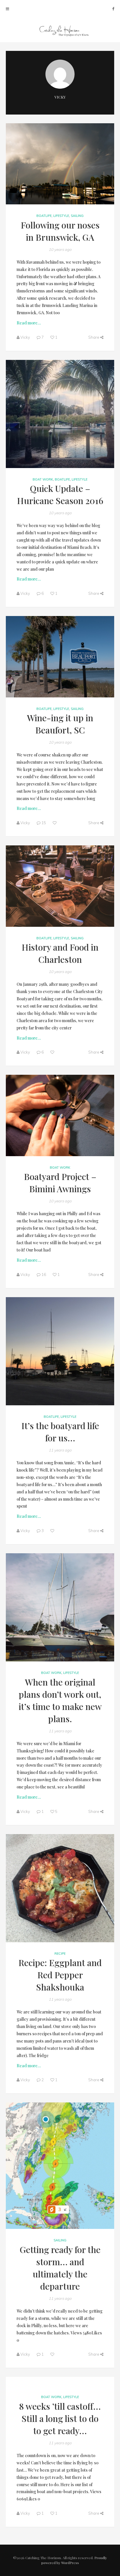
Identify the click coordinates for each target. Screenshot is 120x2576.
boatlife (44, 216)
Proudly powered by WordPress (74, 2560)
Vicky (60, 97)
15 (43, 823)
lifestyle (61, 216)
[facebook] (113, 9)
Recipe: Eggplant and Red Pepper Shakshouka (60, 1975)
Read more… (29, 323)
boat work (43, 479)
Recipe (60, 1954)
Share (94, 337)
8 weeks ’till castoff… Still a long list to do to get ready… (60, 2418)
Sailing (77, 216)
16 (43, 1274)
